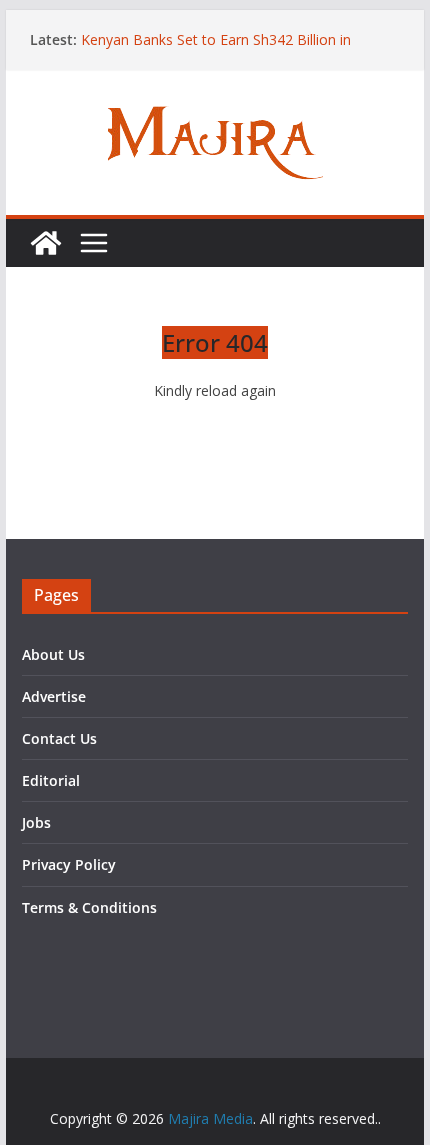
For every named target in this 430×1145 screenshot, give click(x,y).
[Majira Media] (46, 243)
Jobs (36, 822)
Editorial (51, 780)
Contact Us (59, 738)
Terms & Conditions (89, 907)
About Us (53, 654)
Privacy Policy (69, 864)
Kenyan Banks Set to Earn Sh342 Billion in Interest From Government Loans (216, 49)
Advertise (54, 696)
